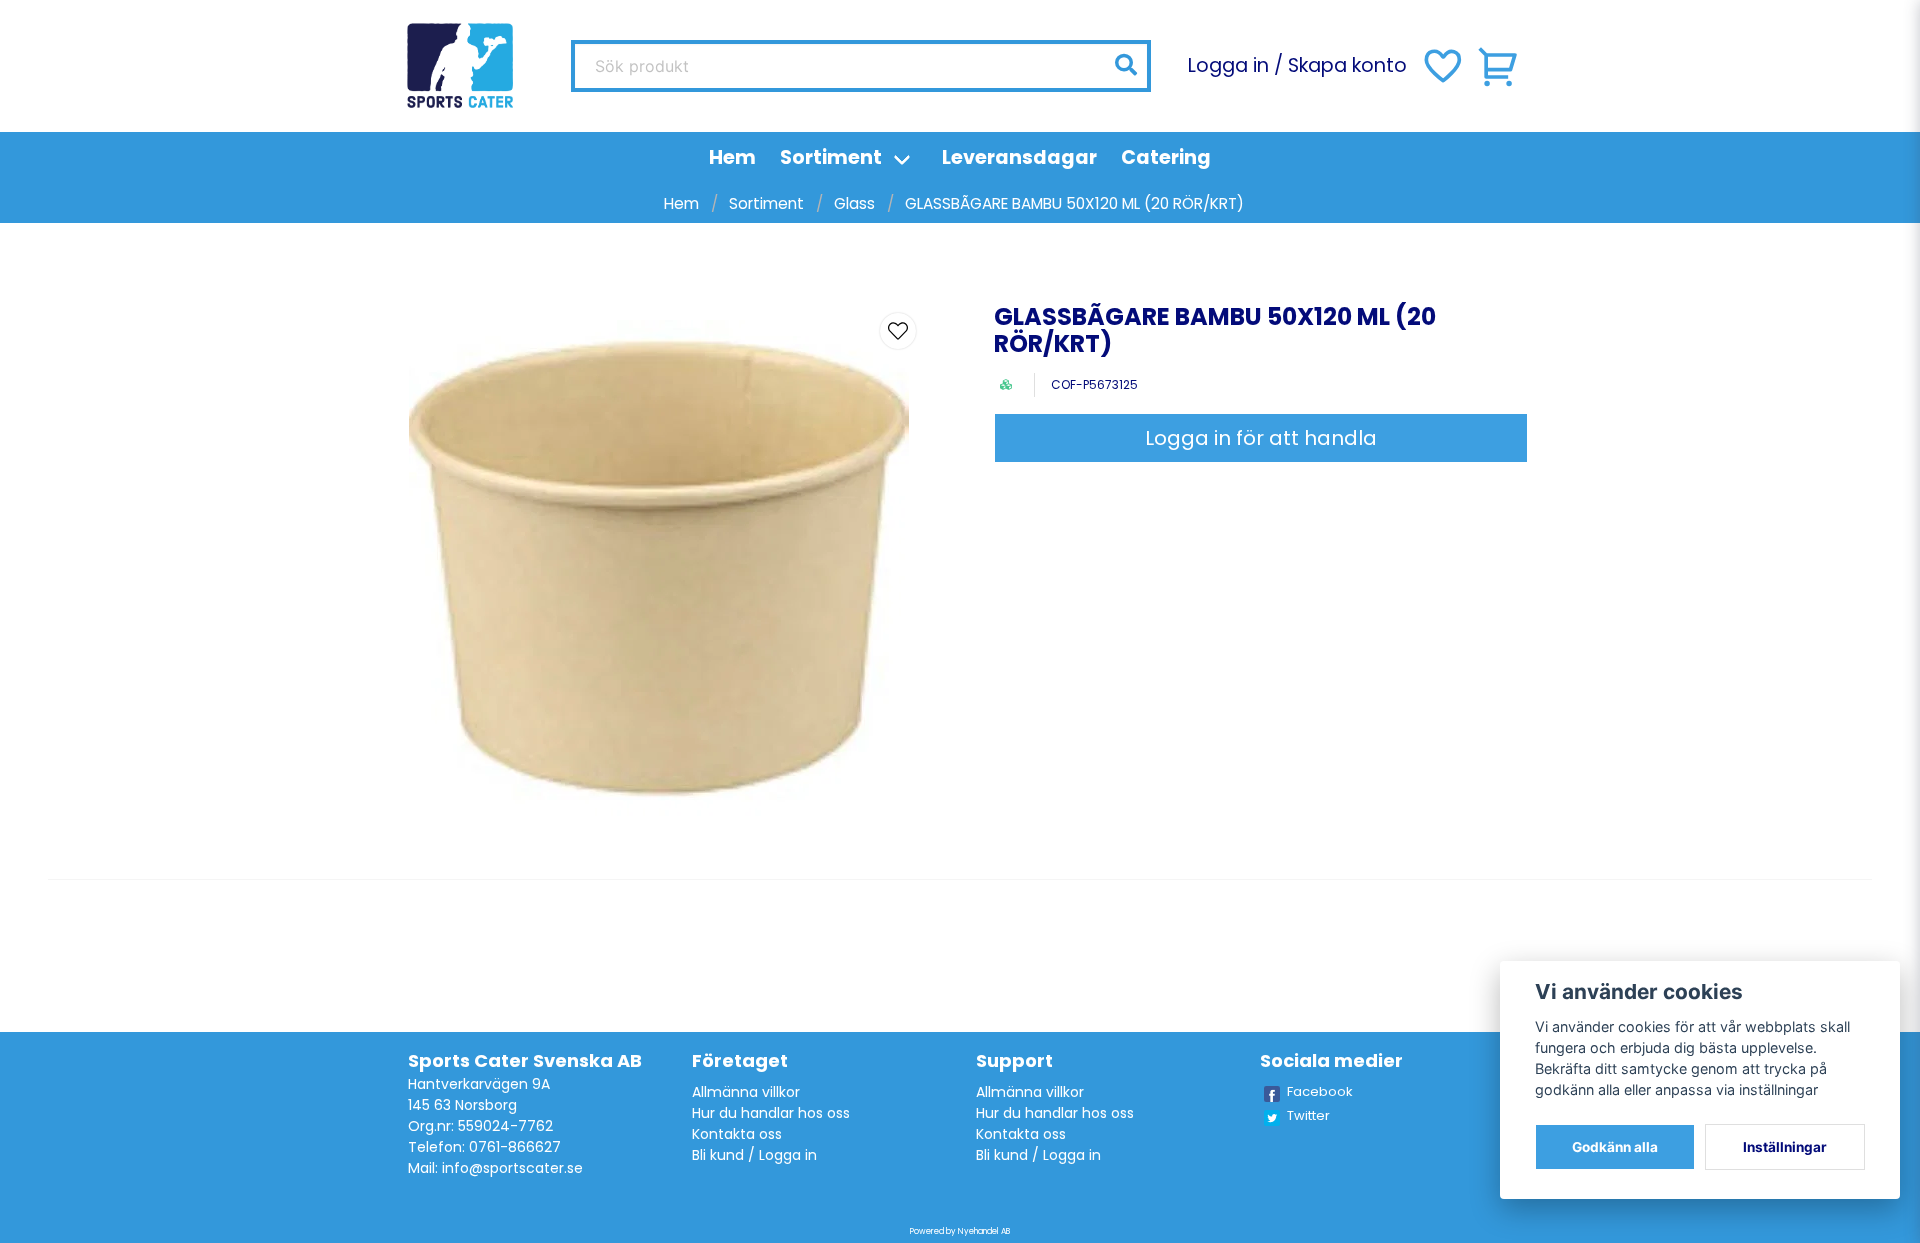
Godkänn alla (1615, 1147)
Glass (854, 203)
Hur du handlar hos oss (771, 1113)
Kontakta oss (737, 1134)
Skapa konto (1347, 65)
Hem (732, 157)
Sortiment (831, 157)
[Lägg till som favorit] (1441, 66)
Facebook (1320, 1091)
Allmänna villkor (746, 1092)
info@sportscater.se (512, 1168)
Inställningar (1785, 1147)
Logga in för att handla (1261, 438)
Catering (1166, 157)
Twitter (1308, 1115)
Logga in (1228, 65)
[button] (1126, 65)
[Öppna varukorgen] (1499, 66)
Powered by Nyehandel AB (960, 1231)
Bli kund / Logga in (754, 1155)
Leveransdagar (1019, 157)
